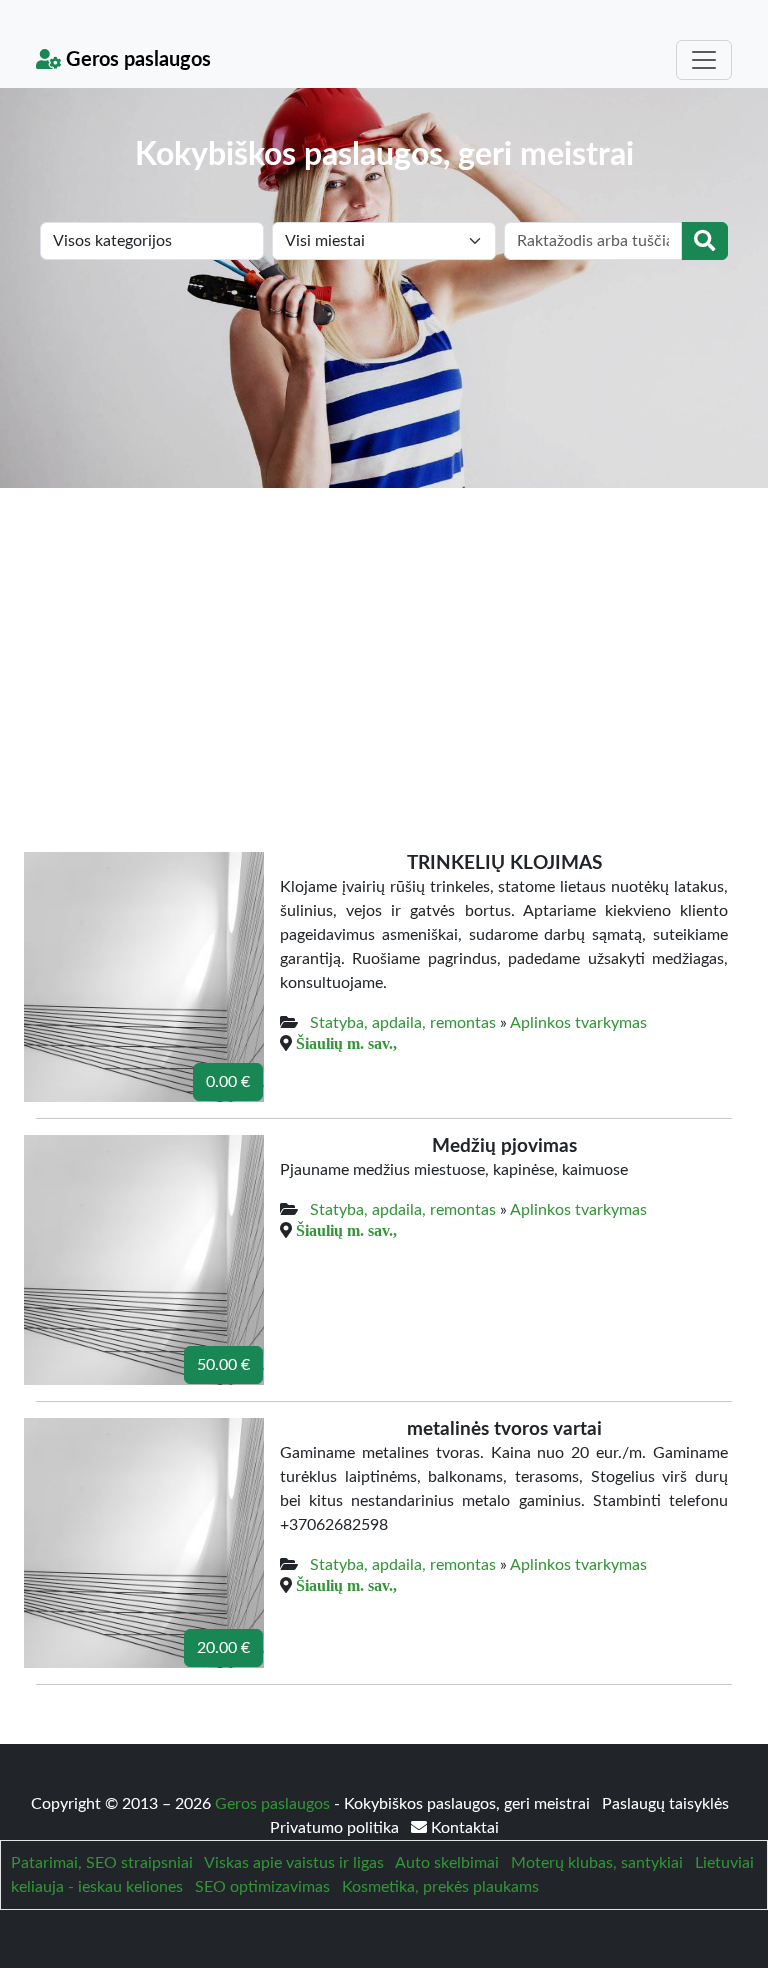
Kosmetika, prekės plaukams (440, 1887)
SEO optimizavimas (262, 1887)
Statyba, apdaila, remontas (403, 1023)
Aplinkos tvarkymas (578, 1023)
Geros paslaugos (136, 60)
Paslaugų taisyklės (665, 1804)
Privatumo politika (336, 1828)
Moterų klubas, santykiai (597, 1863)
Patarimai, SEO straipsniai (102, 1863)
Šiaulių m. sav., (346, 1043)
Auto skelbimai (447, 1863)
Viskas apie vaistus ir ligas (294, 1863)
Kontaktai (463, 1828)
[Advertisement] (384, 638)
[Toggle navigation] (704, 60)
